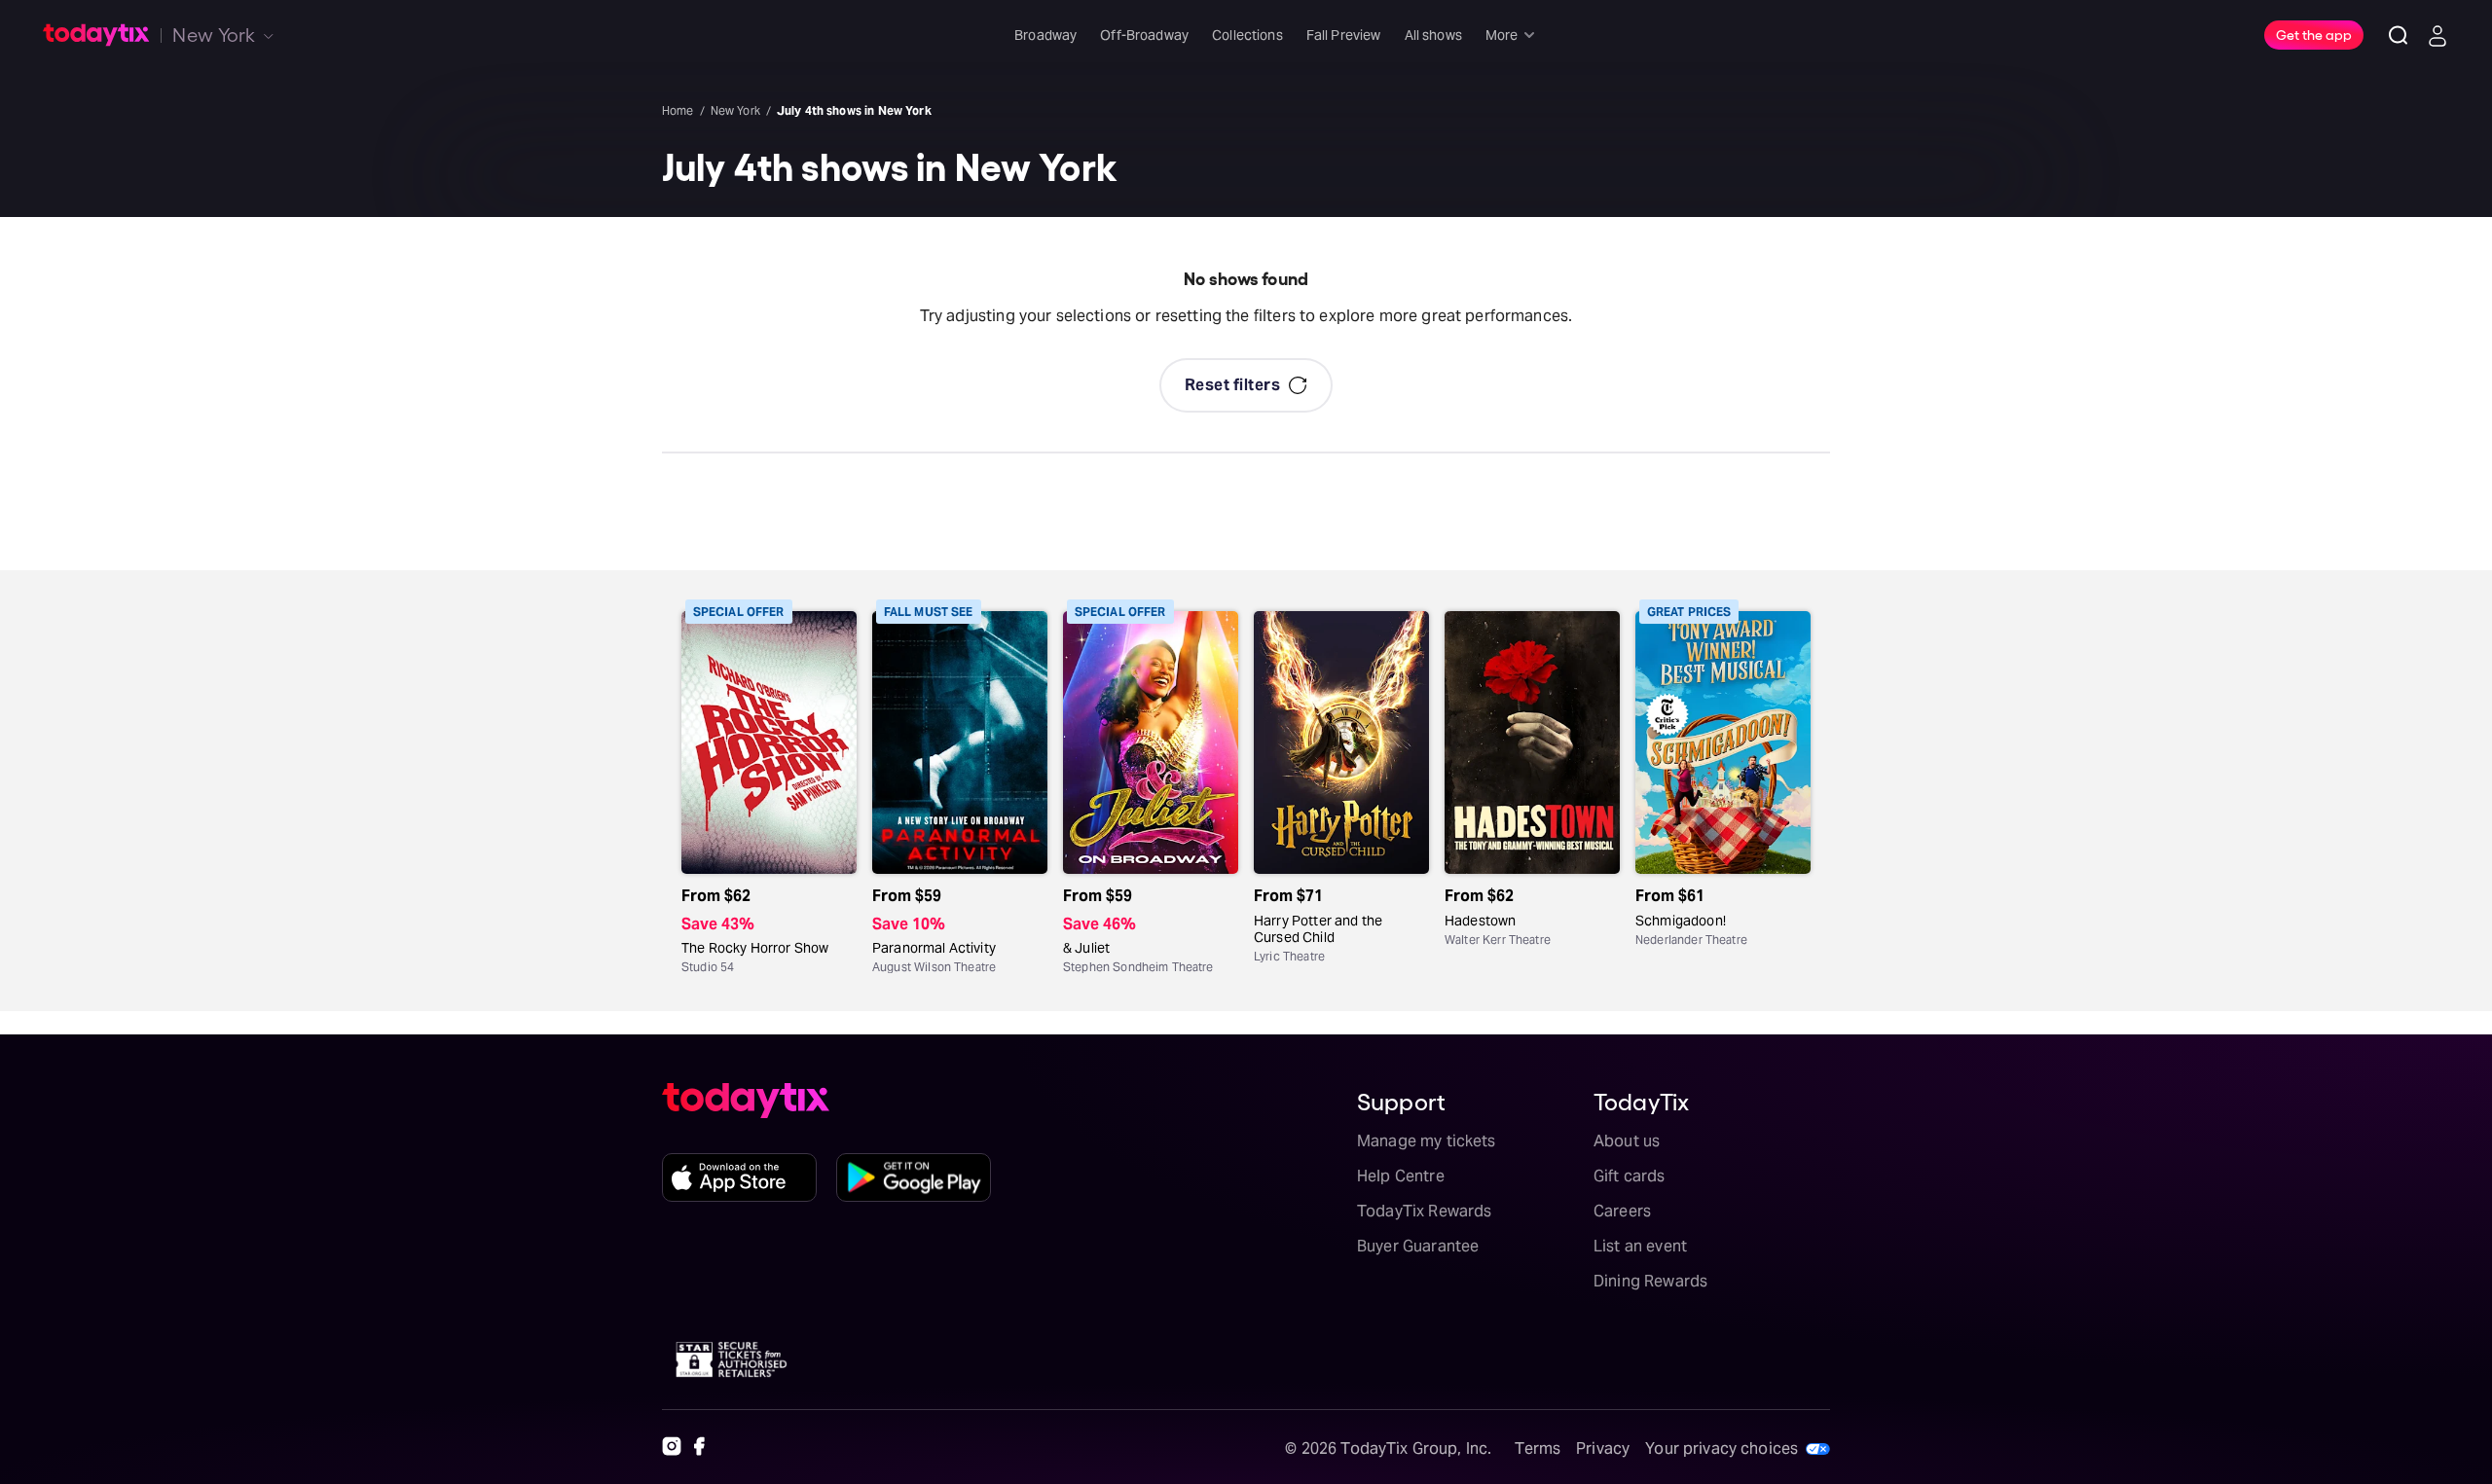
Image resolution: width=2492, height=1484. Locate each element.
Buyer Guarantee (1418, 1246)
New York (735, 110)
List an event (1640, 1246)
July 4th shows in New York (854, 110)
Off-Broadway (1144, 35)
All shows (1433, 35)
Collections (1247, 35)
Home (678, 110)
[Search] (2399, 35)
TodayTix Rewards (1424, 1211)
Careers (1622, 1211)
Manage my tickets (1427, 1141)
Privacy (1603, 1448)
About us (1627, 1141)
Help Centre (1401, 1176)
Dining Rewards (1650, 1281)
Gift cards (1630, 1176)
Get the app (2314, 34)
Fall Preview (1344, 35)
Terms (1538, 1448)
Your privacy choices (1722, 1448)
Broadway (1045, 35)
